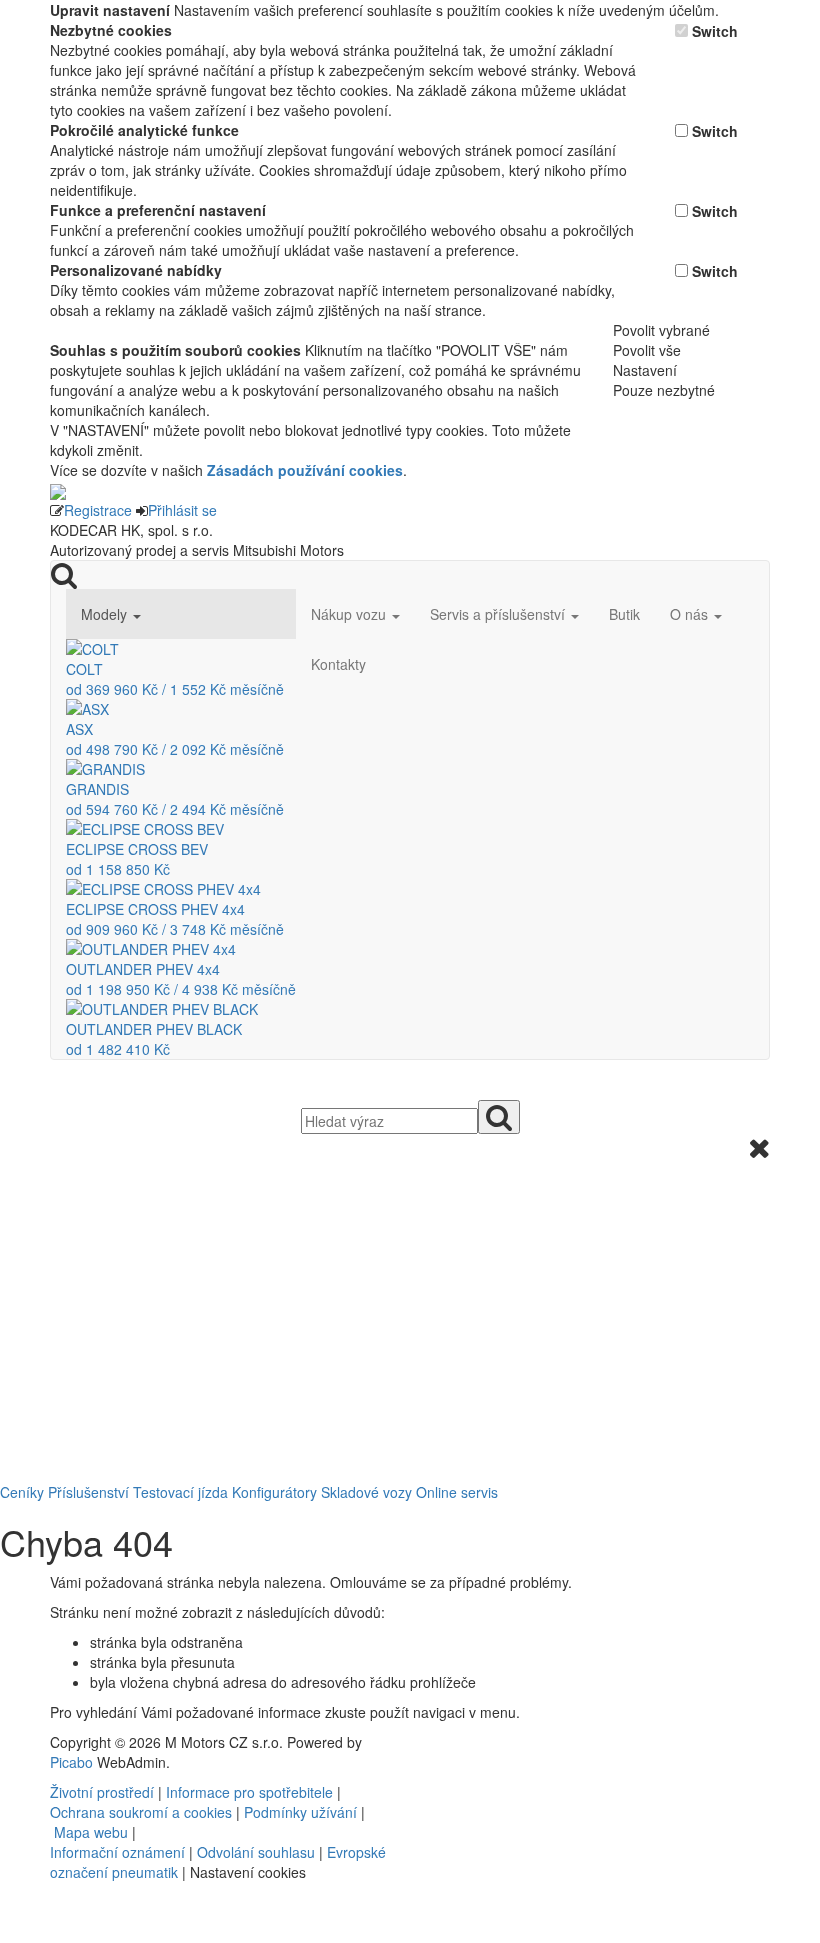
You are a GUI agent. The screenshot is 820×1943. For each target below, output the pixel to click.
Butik (624, 614)
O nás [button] (691, 614)
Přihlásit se (182, 510)
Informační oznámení (117, 1852)
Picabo (71, 1762)
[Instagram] (443, 1742)
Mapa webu (91, 1832)
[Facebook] (427, 1742)
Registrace (98, 510)
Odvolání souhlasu (256, 1852)
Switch (715, 31)
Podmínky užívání (300, 1812)
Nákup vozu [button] (350, 614)
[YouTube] (435, 1742)
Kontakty (338, 664)
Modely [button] (106, 614)
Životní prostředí (104, 1792)
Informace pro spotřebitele (251, 1792)
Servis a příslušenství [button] (499, 614)
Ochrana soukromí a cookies (141, 1812)
